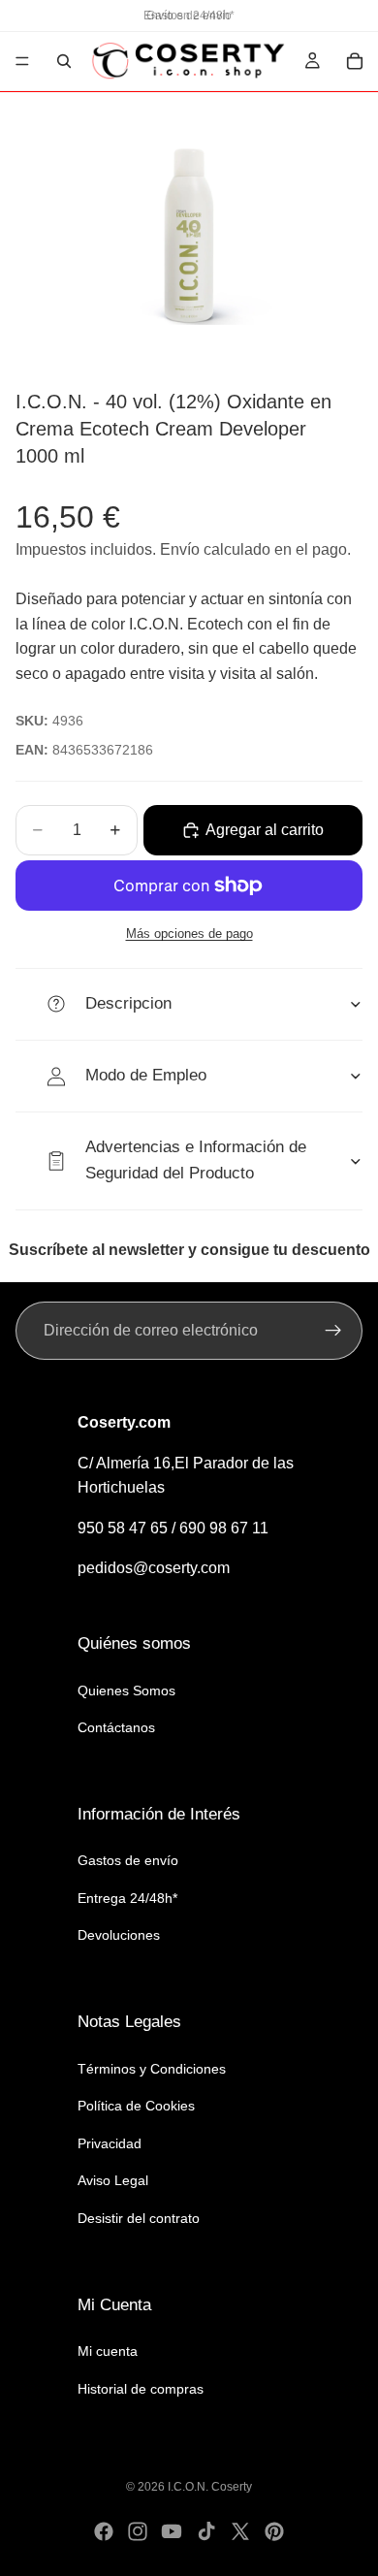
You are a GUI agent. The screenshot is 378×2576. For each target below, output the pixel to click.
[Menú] (22, 61)
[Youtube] (172, 2531)
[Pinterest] (274, 2531)
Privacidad (110, 2143)
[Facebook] (104, 2531)
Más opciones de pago (189, 934)
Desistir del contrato (139, 2218)
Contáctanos (116, 1727)
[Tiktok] (206, 2531)
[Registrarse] (333, 1331)
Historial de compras (141, 2389)
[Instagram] (138, 2531)
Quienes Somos (126, 1690)
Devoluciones (119, 1935)
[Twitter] (240, 2531)
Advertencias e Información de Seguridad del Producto (196, 1160)
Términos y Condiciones (152, 2069)
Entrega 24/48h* (127, 1898)
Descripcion (128, 1003)
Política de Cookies (136, 2106)
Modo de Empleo (146, 1075)
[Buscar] (64, 61)
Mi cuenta (108, 2351)
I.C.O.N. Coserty (210, 2487)
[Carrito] (355, 61)
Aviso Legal (113, 2180)
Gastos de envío (128, 1860)
